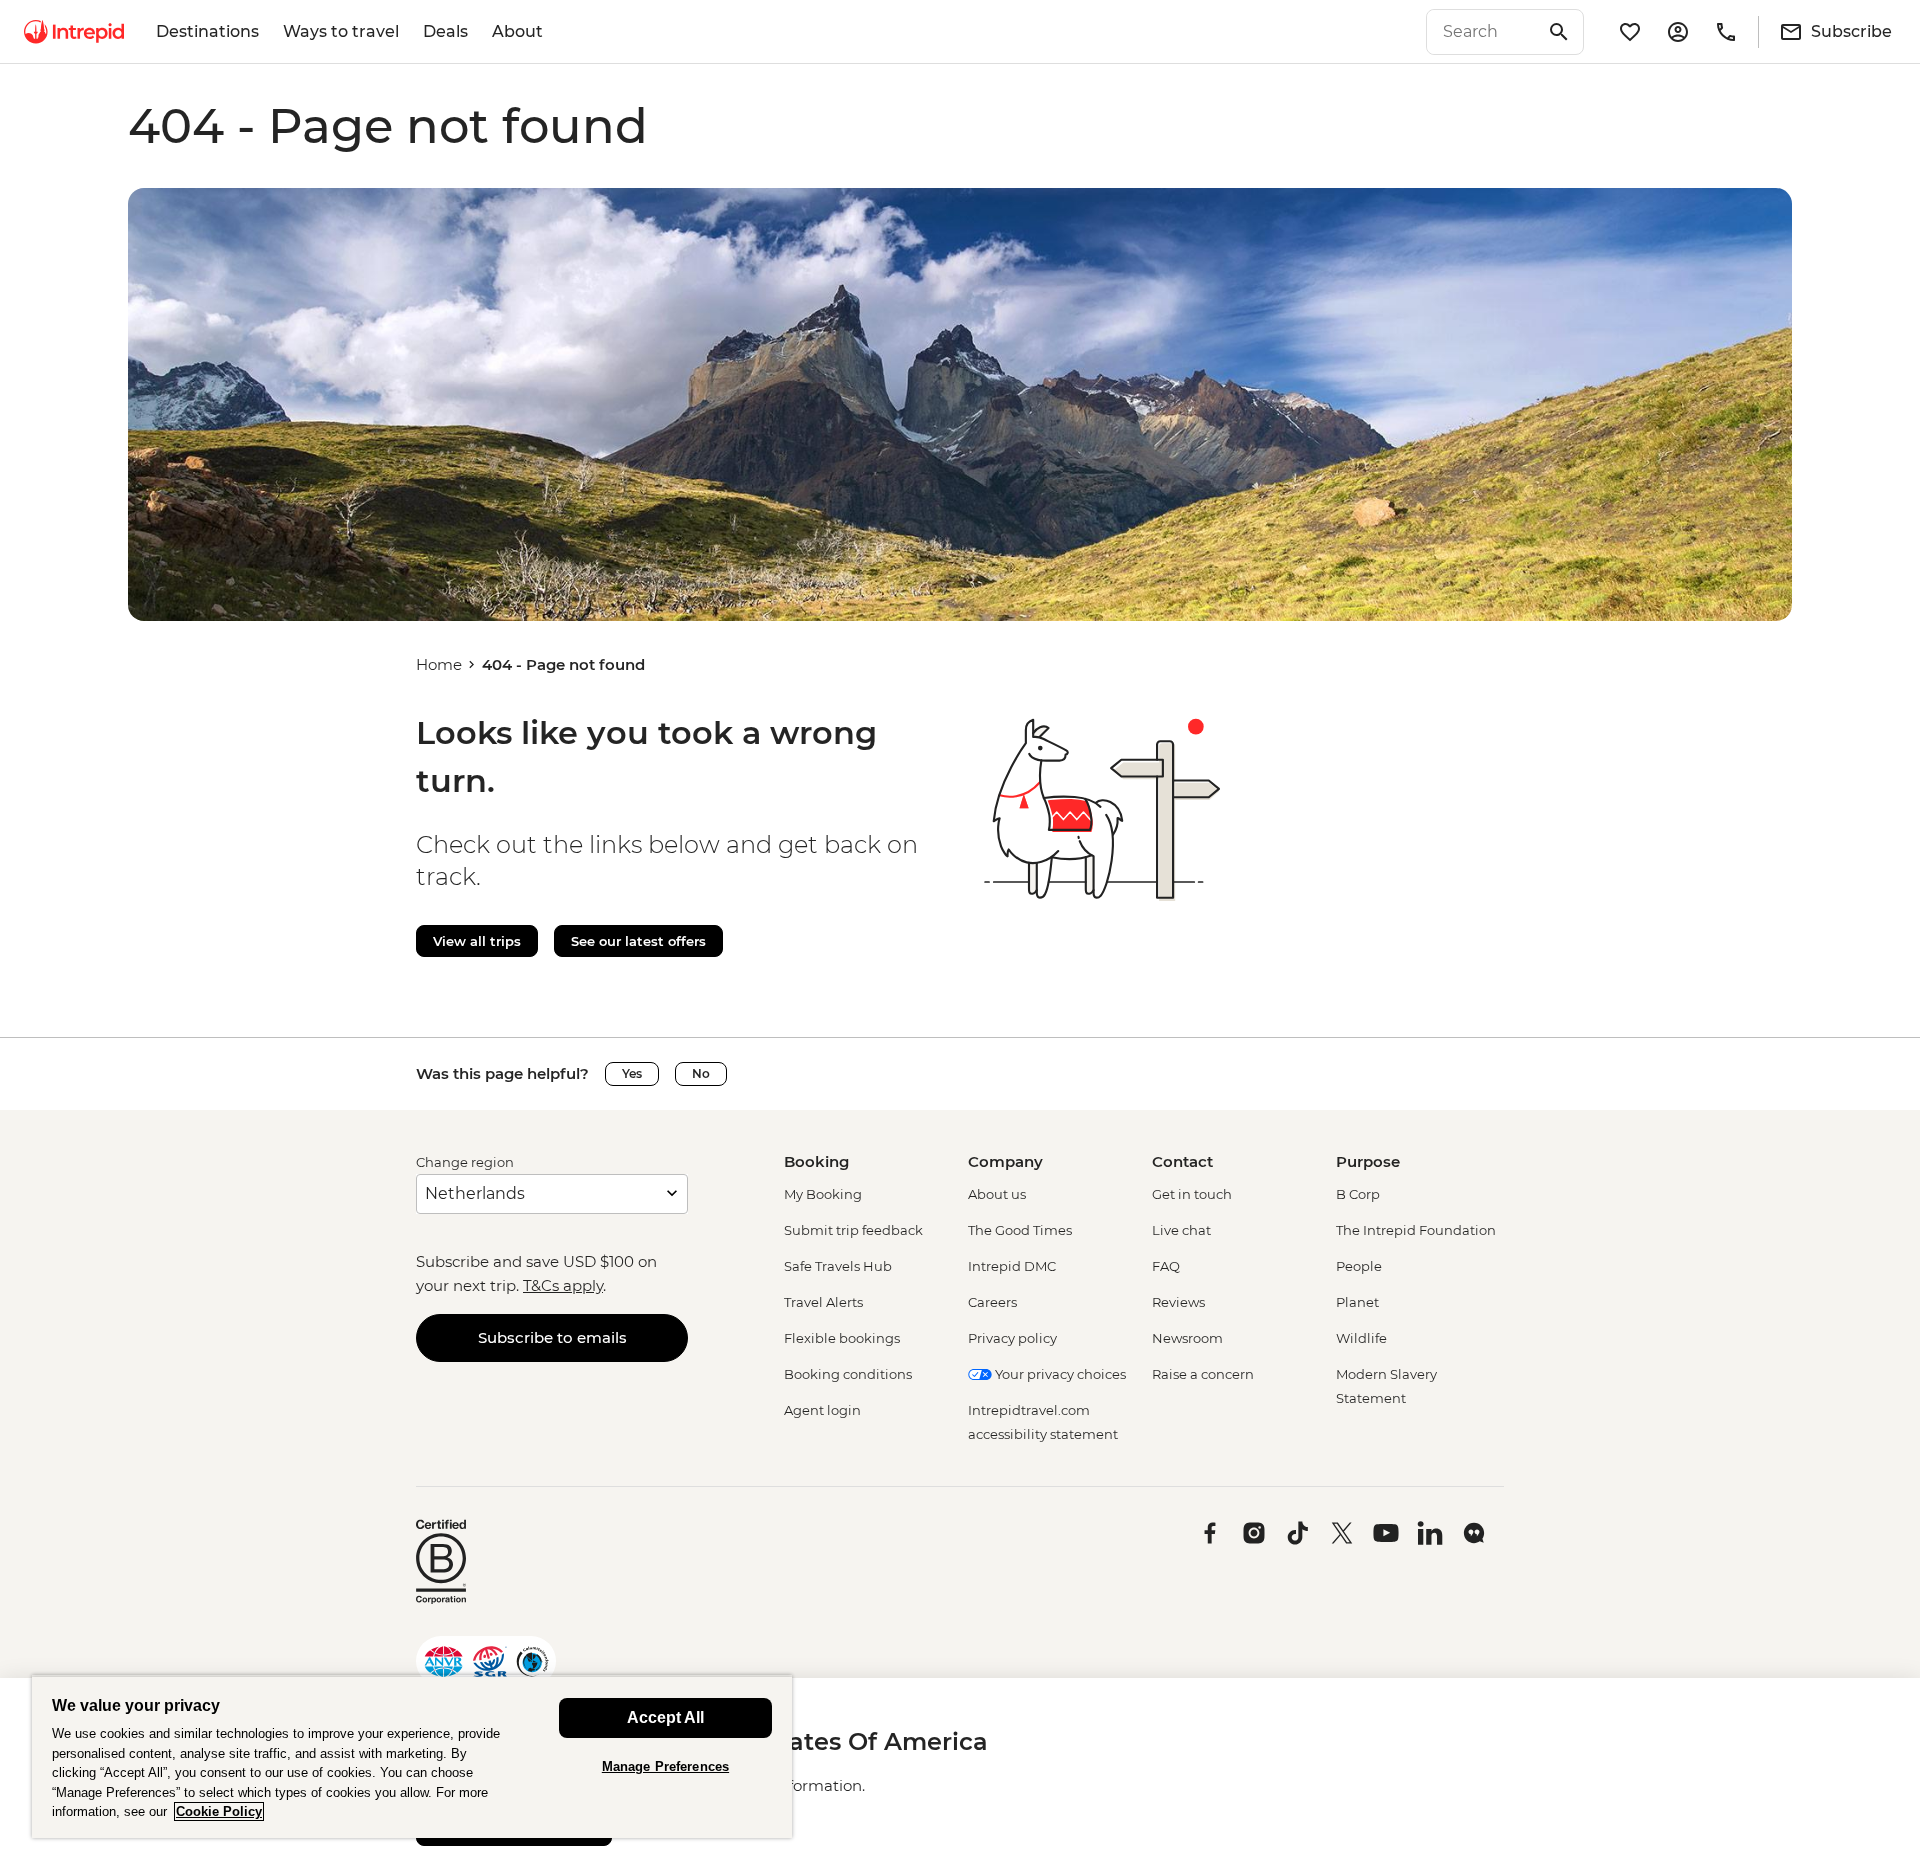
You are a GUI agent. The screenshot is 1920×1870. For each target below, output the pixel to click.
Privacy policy (1012, 1338)
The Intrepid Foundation (1416, 1230)
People (1359, 1266)
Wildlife (1361, 1338)
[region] (412, 1756)
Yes (632, 1073)
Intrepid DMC (1012, 1266)
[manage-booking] (1678, 32)
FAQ (1166, 1266)
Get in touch (1192, 1194)
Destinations (207, 31)
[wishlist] (1630, 32)
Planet (1357, 1302)
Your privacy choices (1059, 1374)
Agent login (822, 1410)
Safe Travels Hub (838, 1266)
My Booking (823, 1194)
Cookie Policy (219, 1811)
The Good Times (1020, 1230)
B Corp (1358, 1194)
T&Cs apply (563, 1285)
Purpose (1368, 1161)
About (517, 31)
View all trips (477, 941)
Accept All (665, 1717)
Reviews (1178, 1302)
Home (439, 664)
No (701, 1073)
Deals (445, 31)
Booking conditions (848, 1374)
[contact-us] (1726, 32)
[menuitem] (74, 32)
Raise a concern (1203, 1374)
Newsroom (1187, 1338)
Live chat (1181, 1230)
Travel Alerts (823, 1302)
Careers (992, 1302)
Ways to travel (341, 31)
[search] (1483, 32)
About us (997, 1194)
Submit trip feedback (853, 1230)
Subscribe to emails (552, 1337)
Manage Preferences (665, 1766)
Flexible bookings (842, 1338)
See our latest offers (638, 941)
